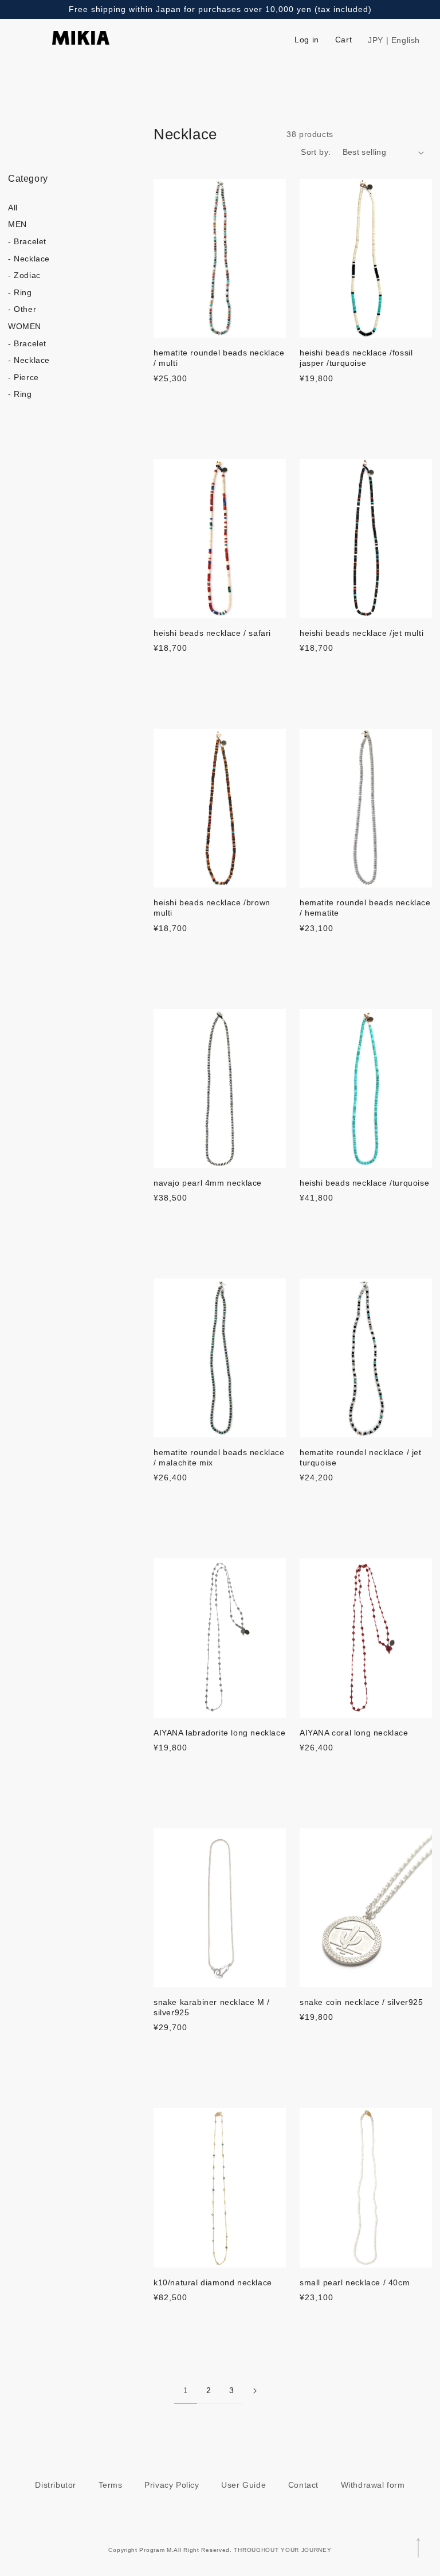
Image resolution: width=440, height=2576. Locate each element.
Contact (303, 2485)
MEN (17, 224)
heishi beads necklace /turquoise (364, 1183)
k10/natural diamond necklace (213, 2282)
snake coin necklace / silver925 (362, 2002)
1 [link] (186, 2391)
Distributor (56, 2485)
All (13, 208)
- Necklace (29, 259)
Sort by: (316, 152)
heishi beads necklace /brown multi (212, 908)
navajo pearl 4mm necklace (208, 1183)
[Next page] (254, 2391)
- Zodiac (24, 275)
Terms (111, 2485)
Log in (307, 40)
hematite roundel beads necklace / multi (219, 358)
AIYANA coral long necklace (354, 1733)
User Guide (243, 2485)
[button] (423, 40)
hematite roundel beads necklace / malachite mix (219, 1457)
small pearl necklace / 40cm (355, 2282)
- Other (22, 309)
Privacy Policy (172, 2485)
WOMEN (25, 326)
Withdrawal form (373, 2485)
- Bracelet (27, 241)
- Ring (20, 292)
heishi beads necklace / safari (212, 633)
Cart (343, 40)
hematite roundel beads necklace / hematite (365, 908)
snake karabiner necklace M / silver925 (212, 2007)
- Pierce (23, 377)
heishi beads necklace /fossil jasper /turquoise (356, 358)
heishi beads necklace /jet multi (362, 633)
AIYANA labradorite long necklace (219, 1733)
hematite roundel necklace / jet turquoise (361, 1457)
